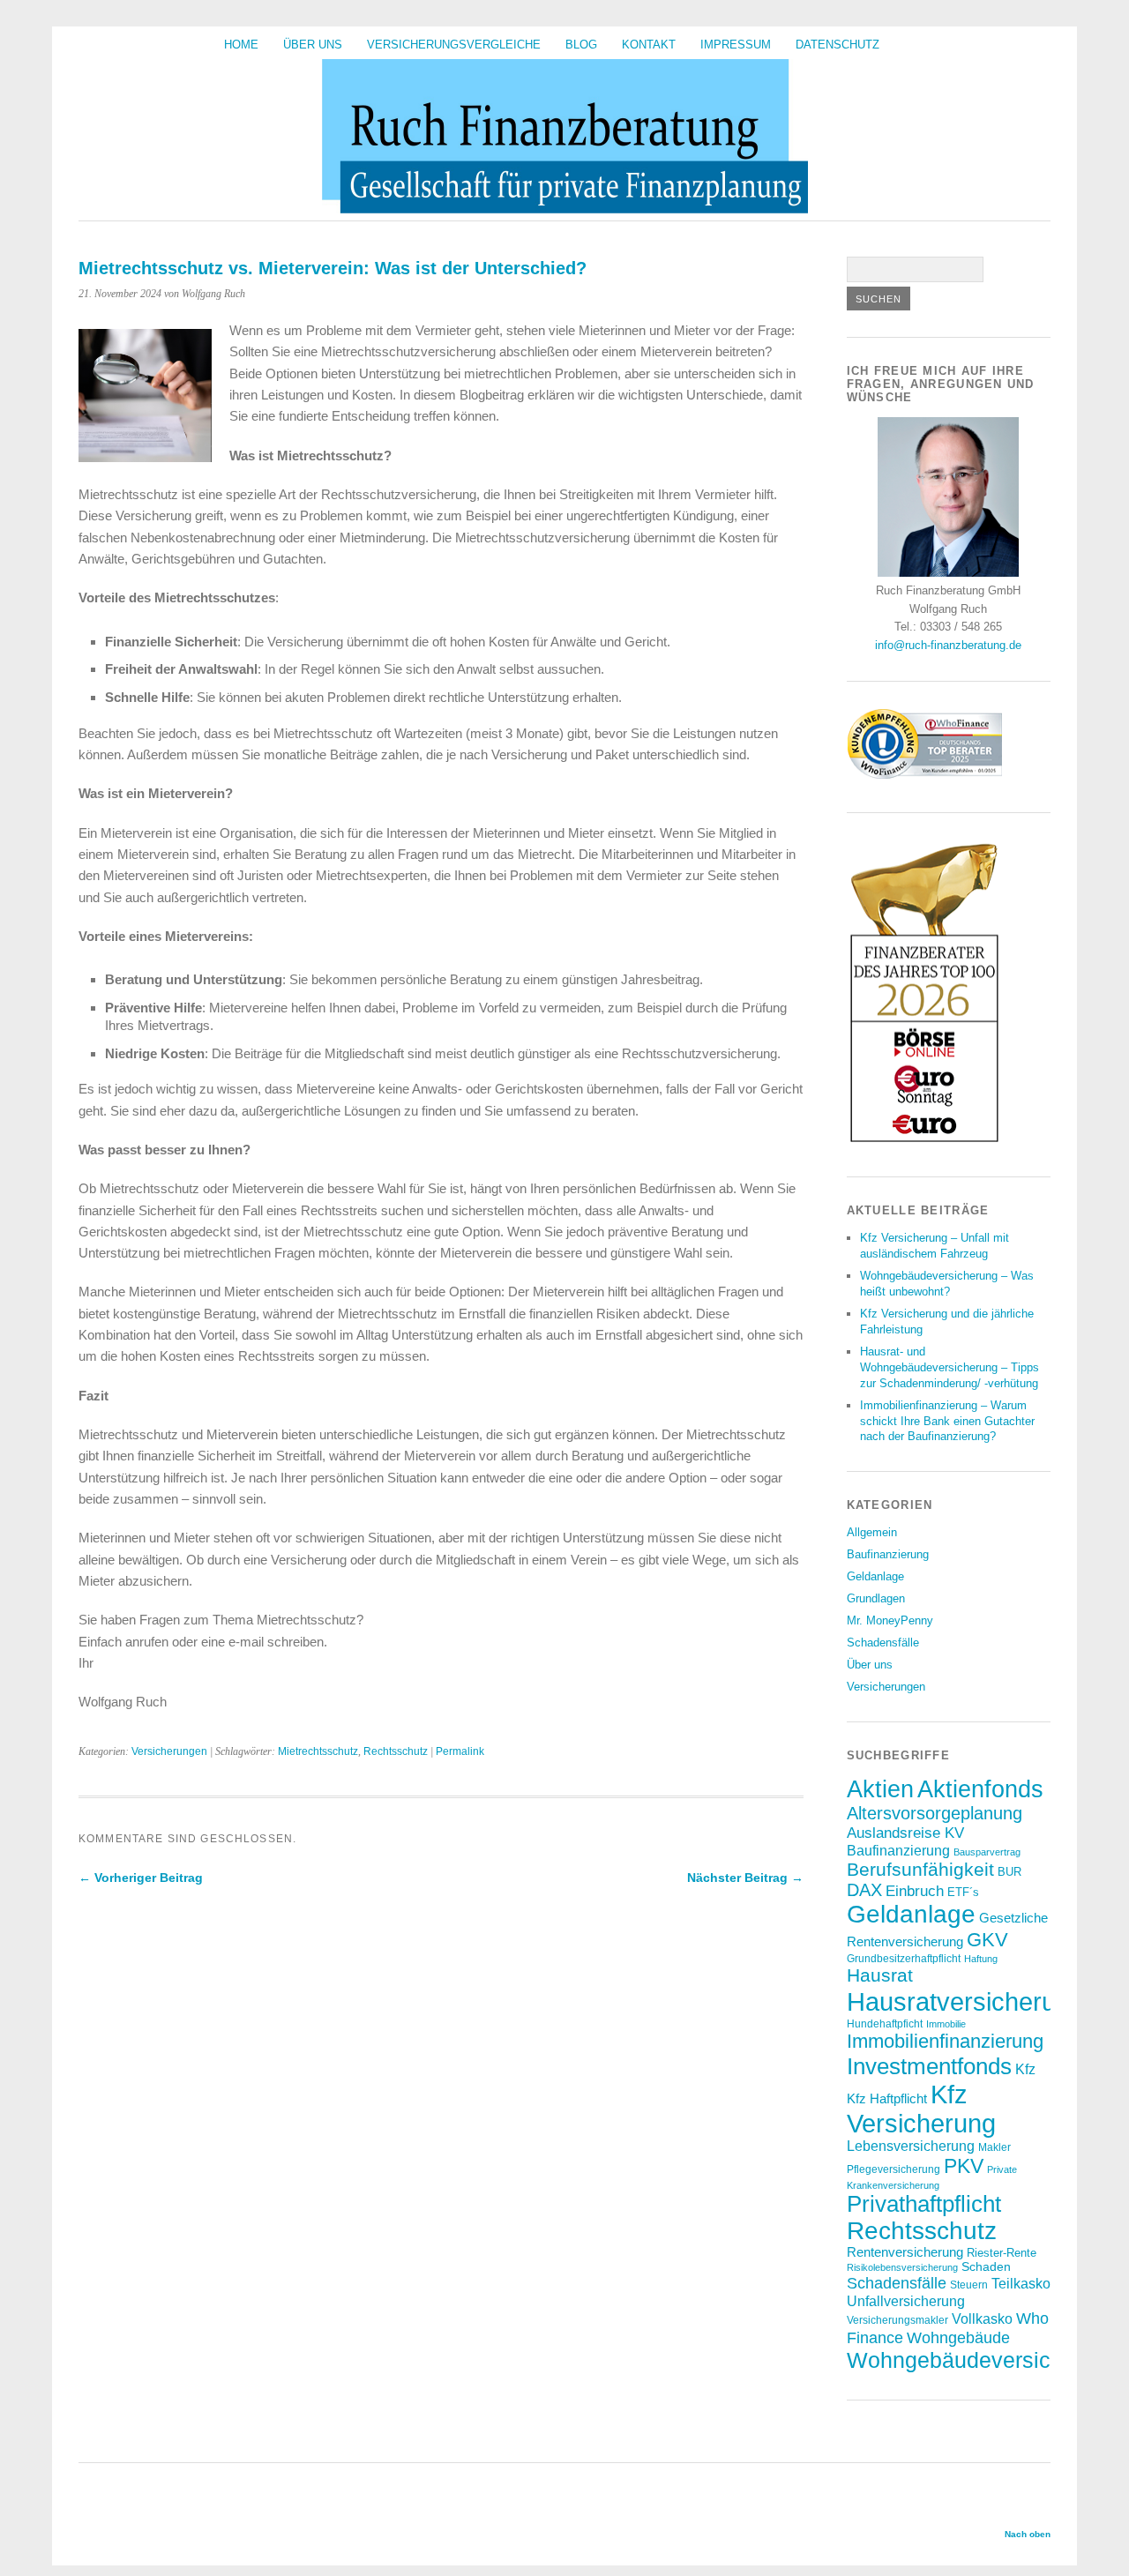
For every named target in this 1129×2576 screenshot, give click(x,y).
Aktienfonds (980, 1789)
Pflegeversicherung (893, 2169)
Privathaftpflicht (924, 2204)
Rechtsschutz (396, 1751)
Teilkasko (1021, 2283)
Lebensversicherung (911, 2146)
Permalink (460, 1751)
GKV (987, 1940)
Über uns (313, 45)
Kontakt (649, 45)
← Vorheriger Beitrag (141, 1878)
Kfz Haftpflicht (887, 2099)
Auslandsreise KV (905, 1833)
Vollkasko (982, 2318)
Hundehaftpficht (885, 2023)
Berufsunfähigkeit (920, 1869)
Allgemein (872, 1532)
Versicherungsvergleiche (454, 45)
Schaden (986, 2266)
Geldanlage (875, 1576)
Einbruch (915, 1891)
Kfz (1025, 2069)
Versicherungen (169, 1751)
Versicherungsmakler (897, 2320)
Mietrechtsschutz (318, 1751)
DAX (864, 1890)
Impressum (736, 45)
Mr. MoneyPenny (890, 1620)
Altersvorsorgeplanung (935, 1813)
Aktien (880, 1789)
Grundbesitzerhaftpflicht (904, 1958)
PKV (964, 2166)
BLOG (581, 45)
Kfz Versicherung (921, 2109)
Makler (994, 2147)
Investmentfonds (929, 2066)
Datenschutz (837, 45)
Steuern (969, 2285)
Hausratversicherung (965, 2001)
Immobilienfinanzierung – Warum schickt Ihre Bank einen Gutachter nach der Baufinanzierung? (947, 1421)
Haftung (981, 1959)
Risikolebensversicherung (902, 2267)
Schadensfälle (883, 1643)
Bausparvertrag (987, 1852)
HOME (241, 45)
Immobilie (946, 2024)
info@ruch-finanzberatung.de (948, 645)
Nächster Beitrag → (745, 1878)
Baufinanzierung (888, 1554)
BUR (1009, 1872)
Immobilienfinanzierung (945, 2041)
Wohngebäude (958, 2337)
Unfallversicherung (906, 2301)
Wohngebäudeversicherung (983, 2360)
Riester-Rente (1002, 2253)
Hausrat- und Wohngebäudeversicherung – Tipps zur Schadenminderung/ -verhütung (950, 1367)
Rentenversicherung (905, 2252)
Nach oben (1028, 2534)
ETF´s (963, 1892)
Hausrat (880, 1975)
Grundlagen (876, 1598)
